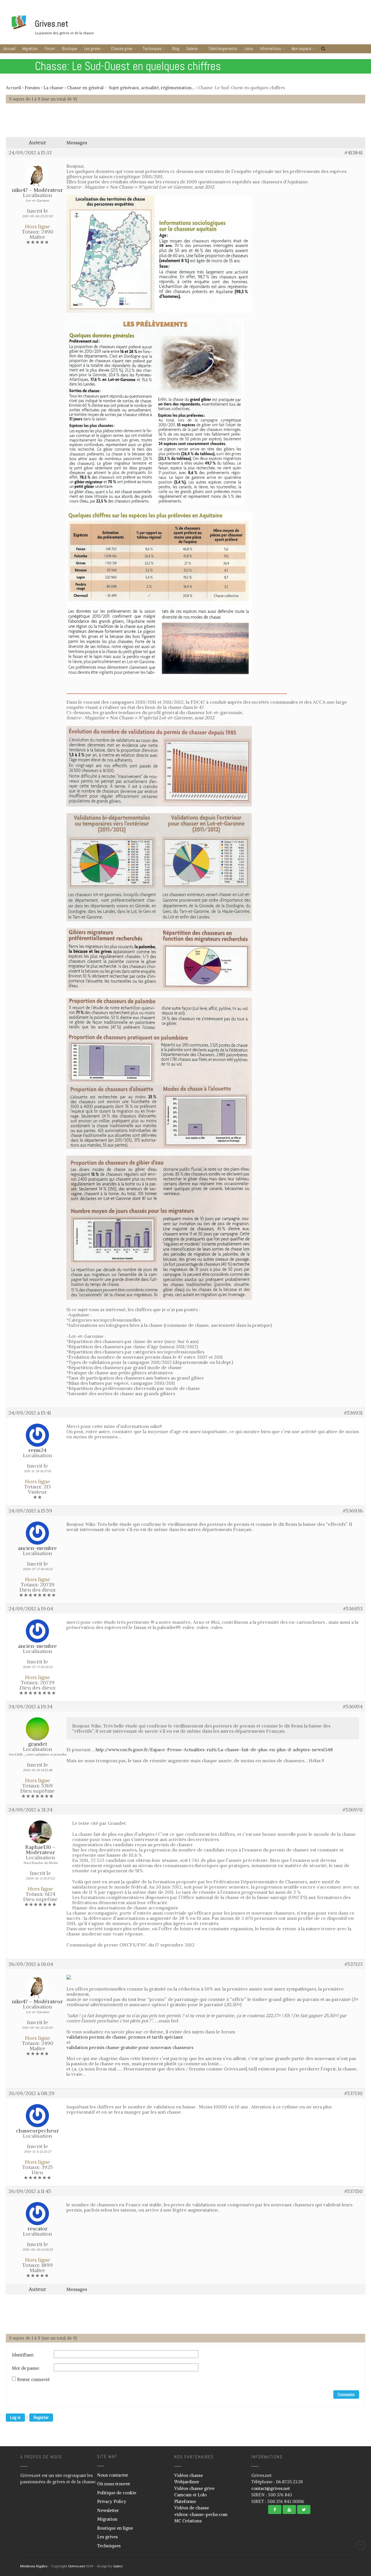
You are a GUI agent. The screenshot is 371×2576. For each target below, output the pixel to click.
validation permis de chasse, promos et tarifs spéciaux (125, 2037)
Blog (176, 49)
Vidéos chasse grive (194, 2488)
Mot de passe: (26, 2368)
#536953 (353, 1609)
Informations (271, 49)
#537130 (353, 2093)
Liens (249, 49)
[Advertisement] (185, 123)
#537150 (353, 2191)
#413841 (354, 153)
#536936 (353, 1511)
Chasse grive (122, 49)
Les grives (92, 49)
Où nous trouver (114, 2484)
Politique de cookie (117, 2493)
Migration (30, 49)
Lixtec (118, 2566)
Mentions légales (34, 2566)
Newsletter (108, 2510)
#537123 (354, 1964)
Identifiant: (23, 2355)
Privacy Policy (112, 2501)
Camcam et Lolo (190, 2495)
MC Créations (188, 2521)
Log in (15, 2417)
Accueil (9, 49)
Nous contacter (113, 2475)
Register (41, 2417)
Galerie (192, 49)
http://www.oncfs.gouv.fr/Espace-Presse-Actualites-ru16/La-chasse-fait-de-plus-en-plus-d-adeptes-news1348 (214, 1749)
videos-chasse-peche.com (201, 2514)
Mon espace (301, 49)
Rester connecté (33, 2380)
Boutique (70, 49)
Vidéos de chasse (192, 2508)
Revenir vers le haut (361, 2545)
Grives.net (52, 24)
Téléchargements (223, 49)
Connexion (346, 2395)
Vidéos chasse (189, 2475)
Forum (50, 49)
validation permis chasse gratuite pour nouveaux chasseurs (130, 2047)
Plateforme (185, 2501)
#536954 (353, 1707)
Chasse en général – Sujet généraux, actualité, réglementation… (131, 88)
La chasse (53, 88)
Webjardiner (187, 2482)
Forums (32, 88)
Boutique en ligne (115, 2528)
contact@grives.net (271, 2488)
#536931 (353, 1413)
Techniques (152, 49)
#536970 (353, 1810)
